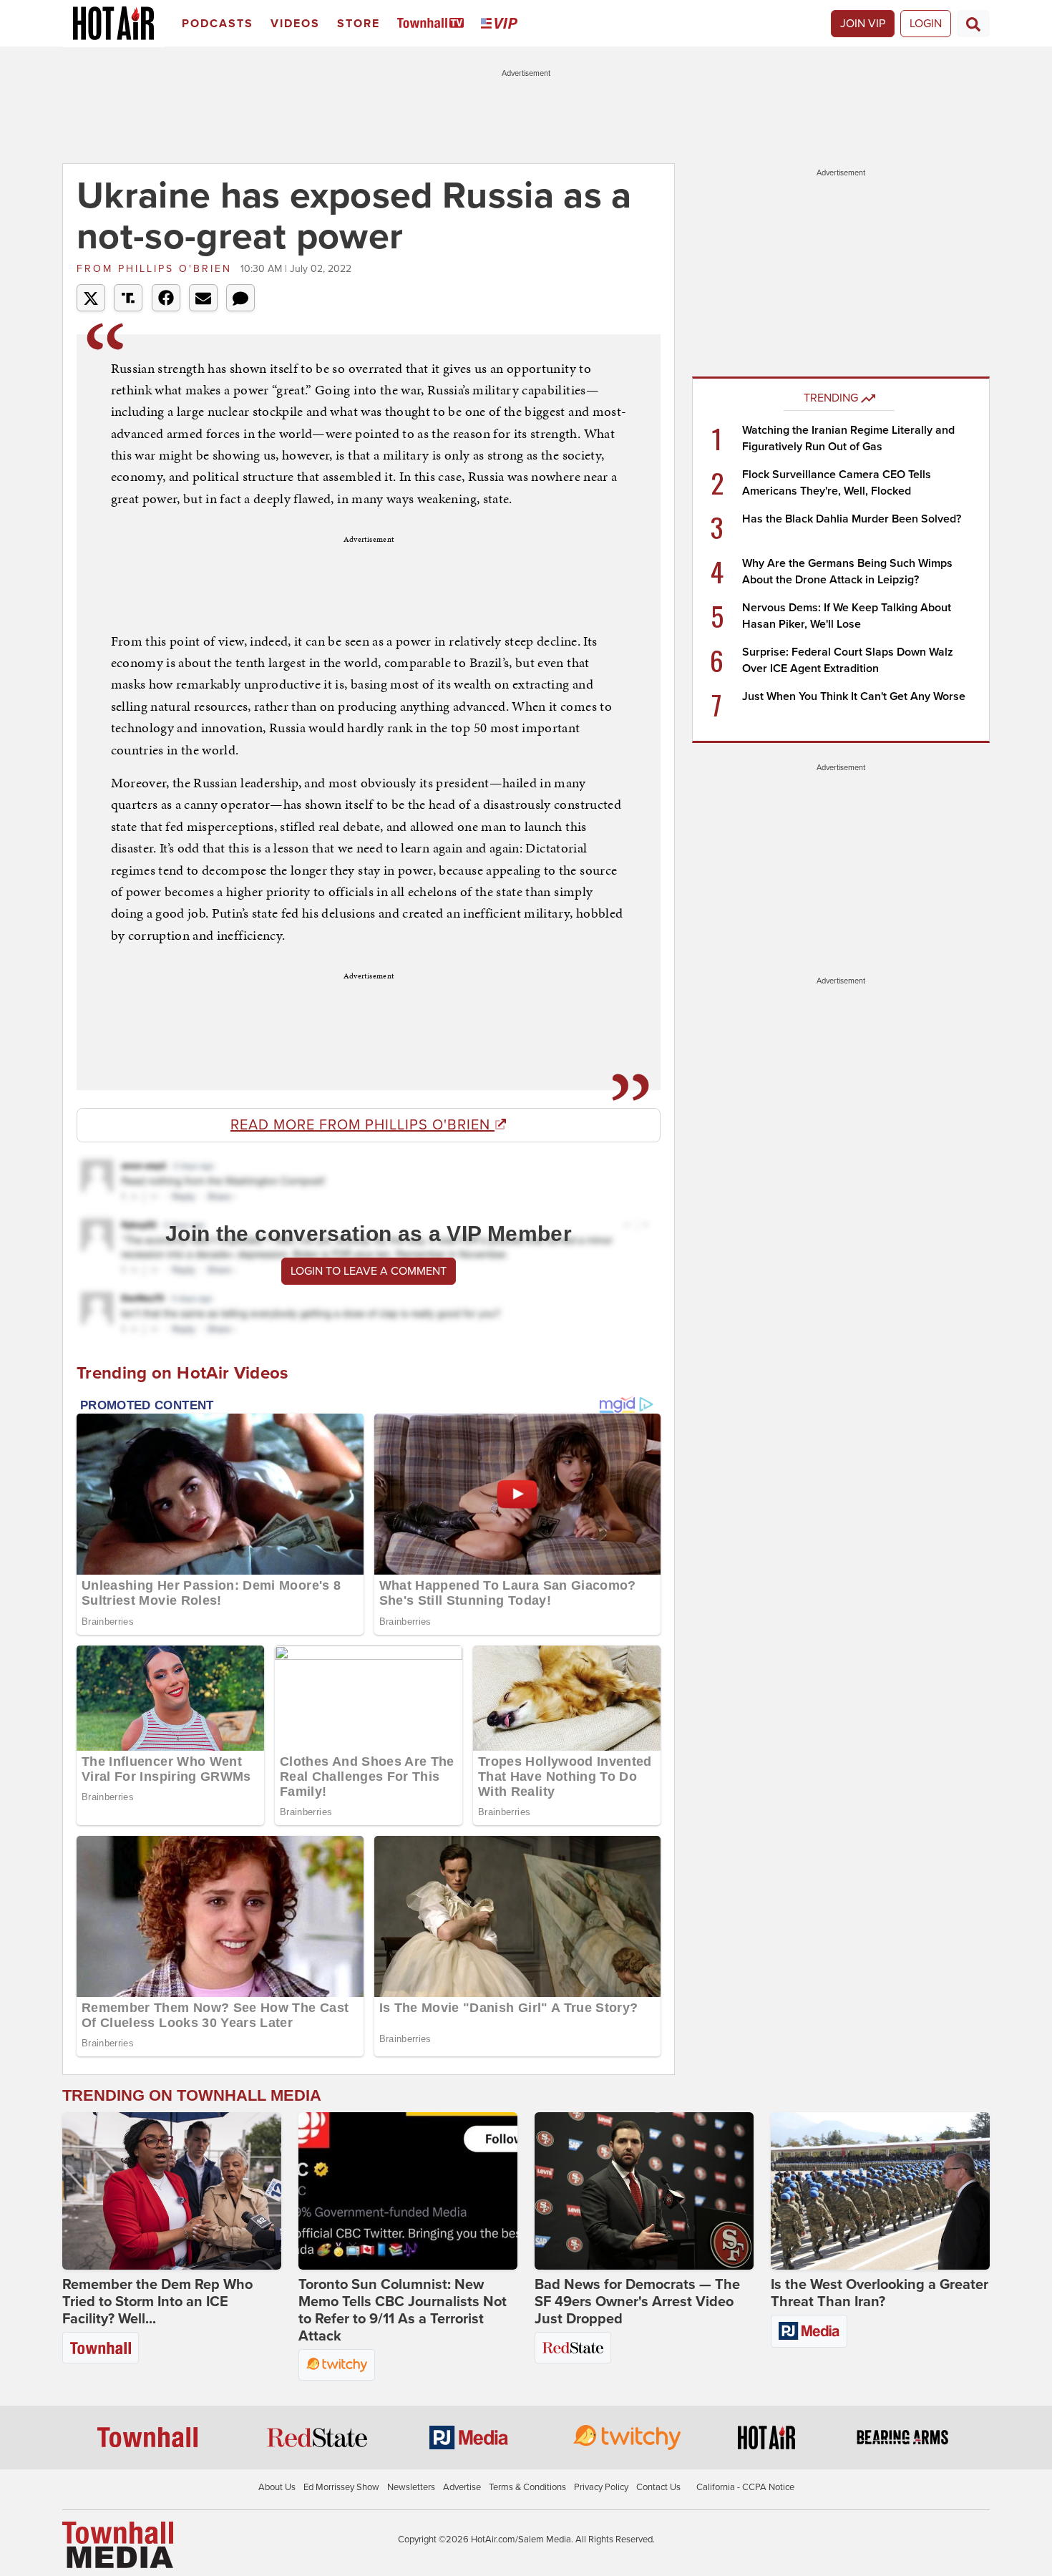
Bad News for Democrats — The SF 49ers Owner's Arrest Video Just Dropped (637, 2302)
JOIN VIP (863, 24)
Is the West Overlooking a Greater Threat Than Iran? (880, 2293)
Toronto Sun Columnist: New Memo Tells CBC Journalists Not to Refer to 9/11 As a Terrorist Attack (403, 2310)
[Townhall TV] (433, 24)
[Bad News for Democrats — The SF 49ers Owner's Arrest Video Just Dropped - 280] (644, 2191)
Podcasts (218, 24)
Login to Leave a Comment (369, 1271)
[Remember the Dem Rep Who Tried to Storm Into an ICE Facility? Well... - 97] (172, 2191)
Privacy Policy (601, 2487)
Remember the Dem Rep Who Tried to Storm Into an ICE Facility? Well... (157, 2302)
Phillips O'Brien (157, 269)
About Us (277, 2487)
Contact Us (658, 2487)
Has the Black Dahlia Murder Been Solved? (852, 519)
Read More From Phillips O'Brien (362, 1125)
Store (359, 24)
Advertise (462, 2487)
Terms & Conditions (527, 2487)
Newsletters (411, 2487)
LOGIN (926, 24)
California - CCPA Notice (745, 2487)
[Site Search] (973, 24)
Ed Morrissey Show (341, 2487)
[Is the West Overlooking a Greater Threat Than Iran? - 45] (880, 2191)
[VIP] (502, 24)
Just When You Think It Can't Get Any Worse (854, 696)
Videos (295, 24)
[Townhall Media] (118, 2545)
